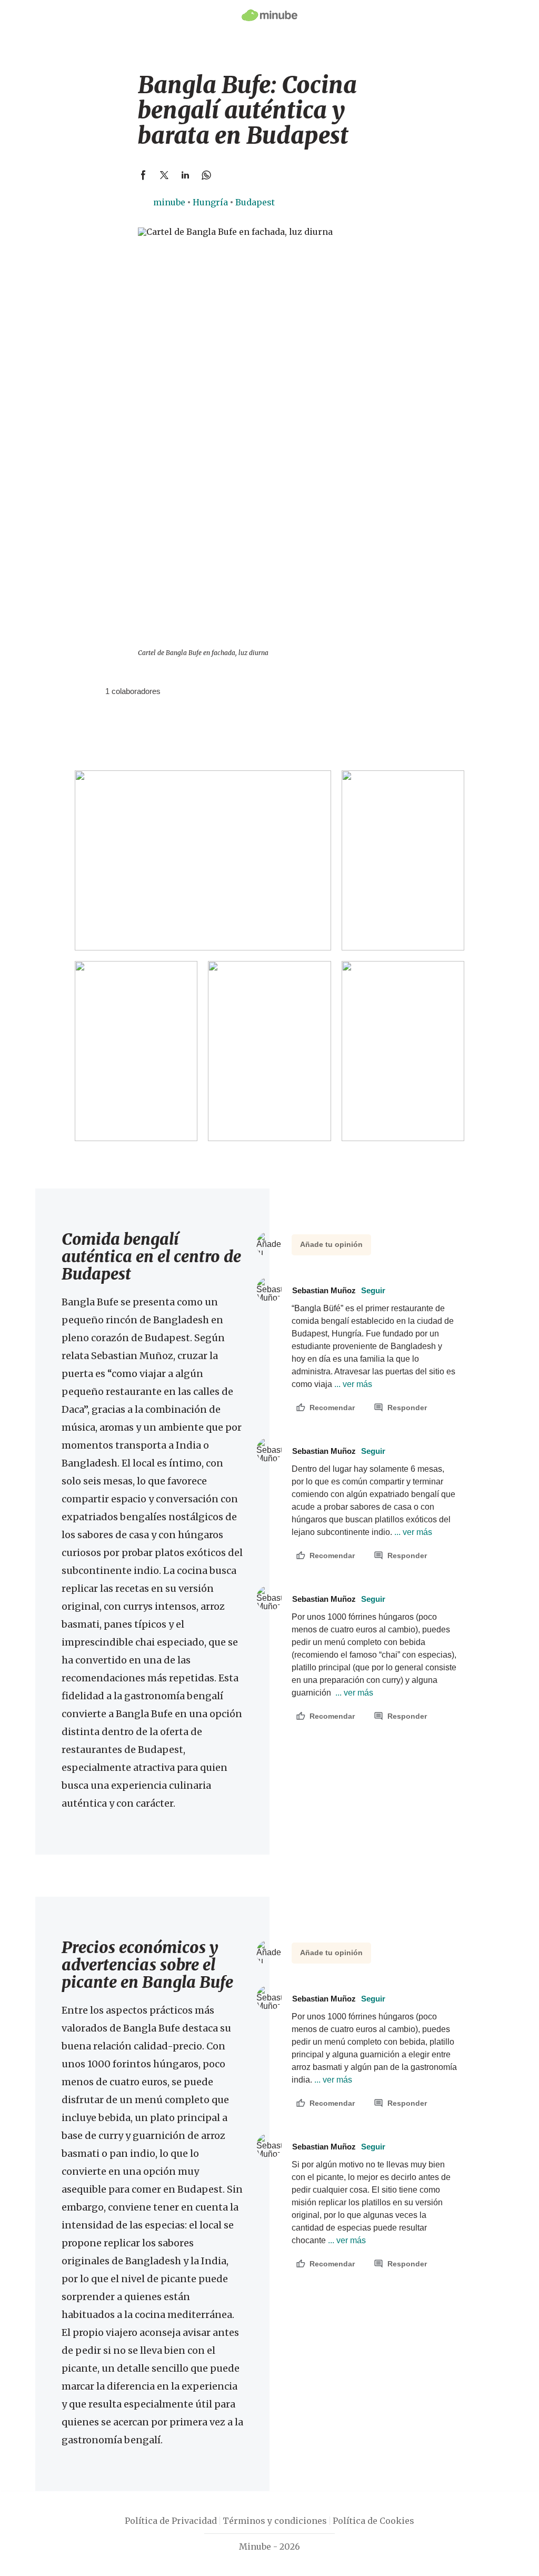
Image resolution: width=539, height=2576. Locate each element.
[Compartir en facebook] (143, 175)
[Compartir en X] (164, 175)
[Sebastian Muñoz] (93, 691)
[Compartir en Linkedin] (185, 175)
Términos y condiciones (275, 2521)
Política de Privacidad (171, 2521)
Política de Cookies (373, 2521)
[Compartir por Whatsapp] (206, 175)
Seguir (373, 1290)
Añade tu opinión (331, 1244)
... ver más (352, 1384)
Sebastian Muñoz (339, 1290)
